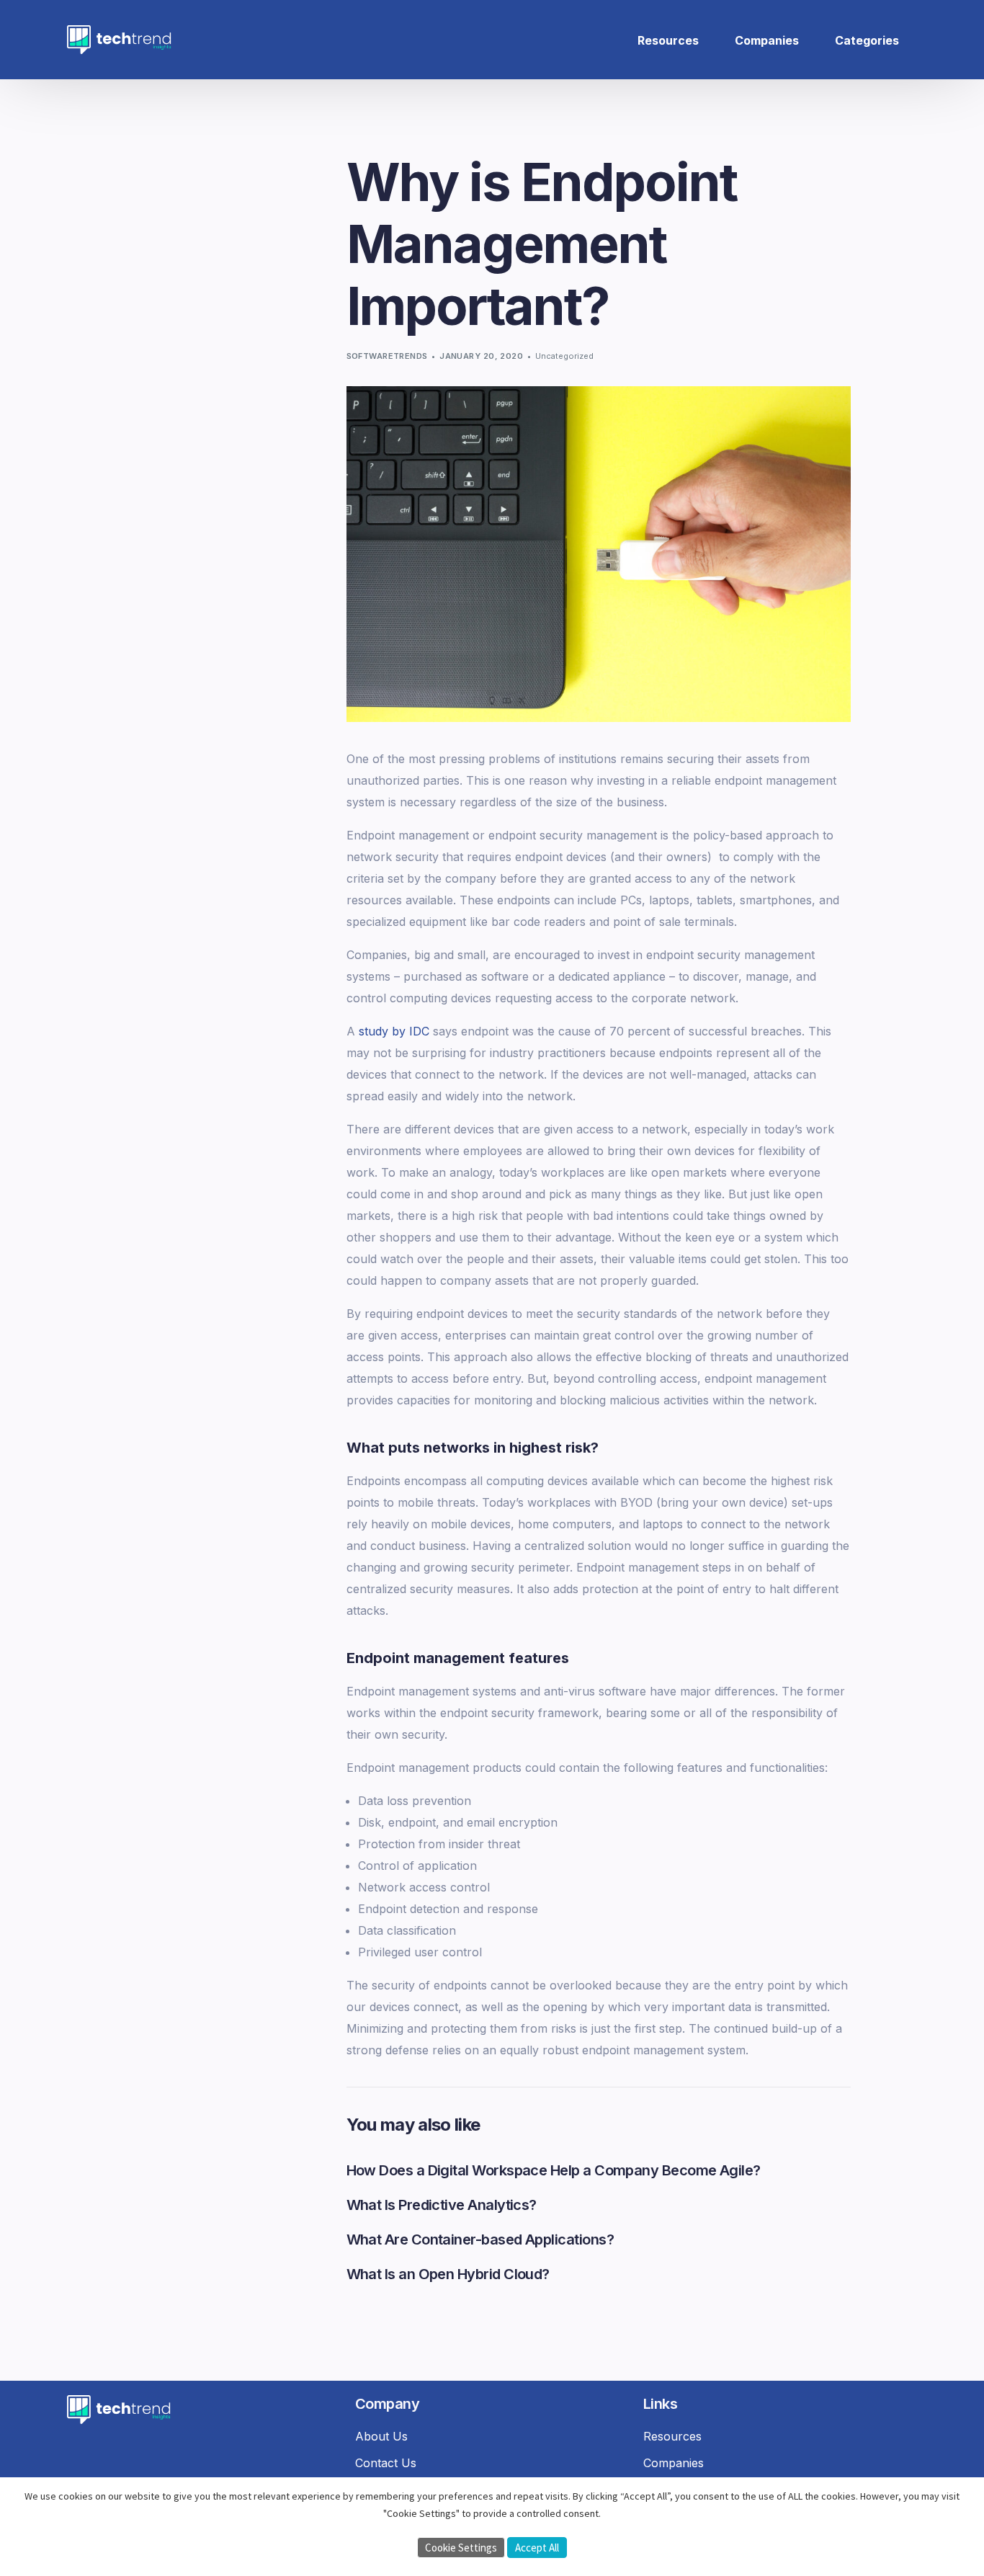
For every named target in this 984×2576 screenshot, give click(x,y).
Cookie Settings (461, 2548)
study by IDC (394, 1031)
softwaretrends (387, 356)
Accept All (537, 2548)
